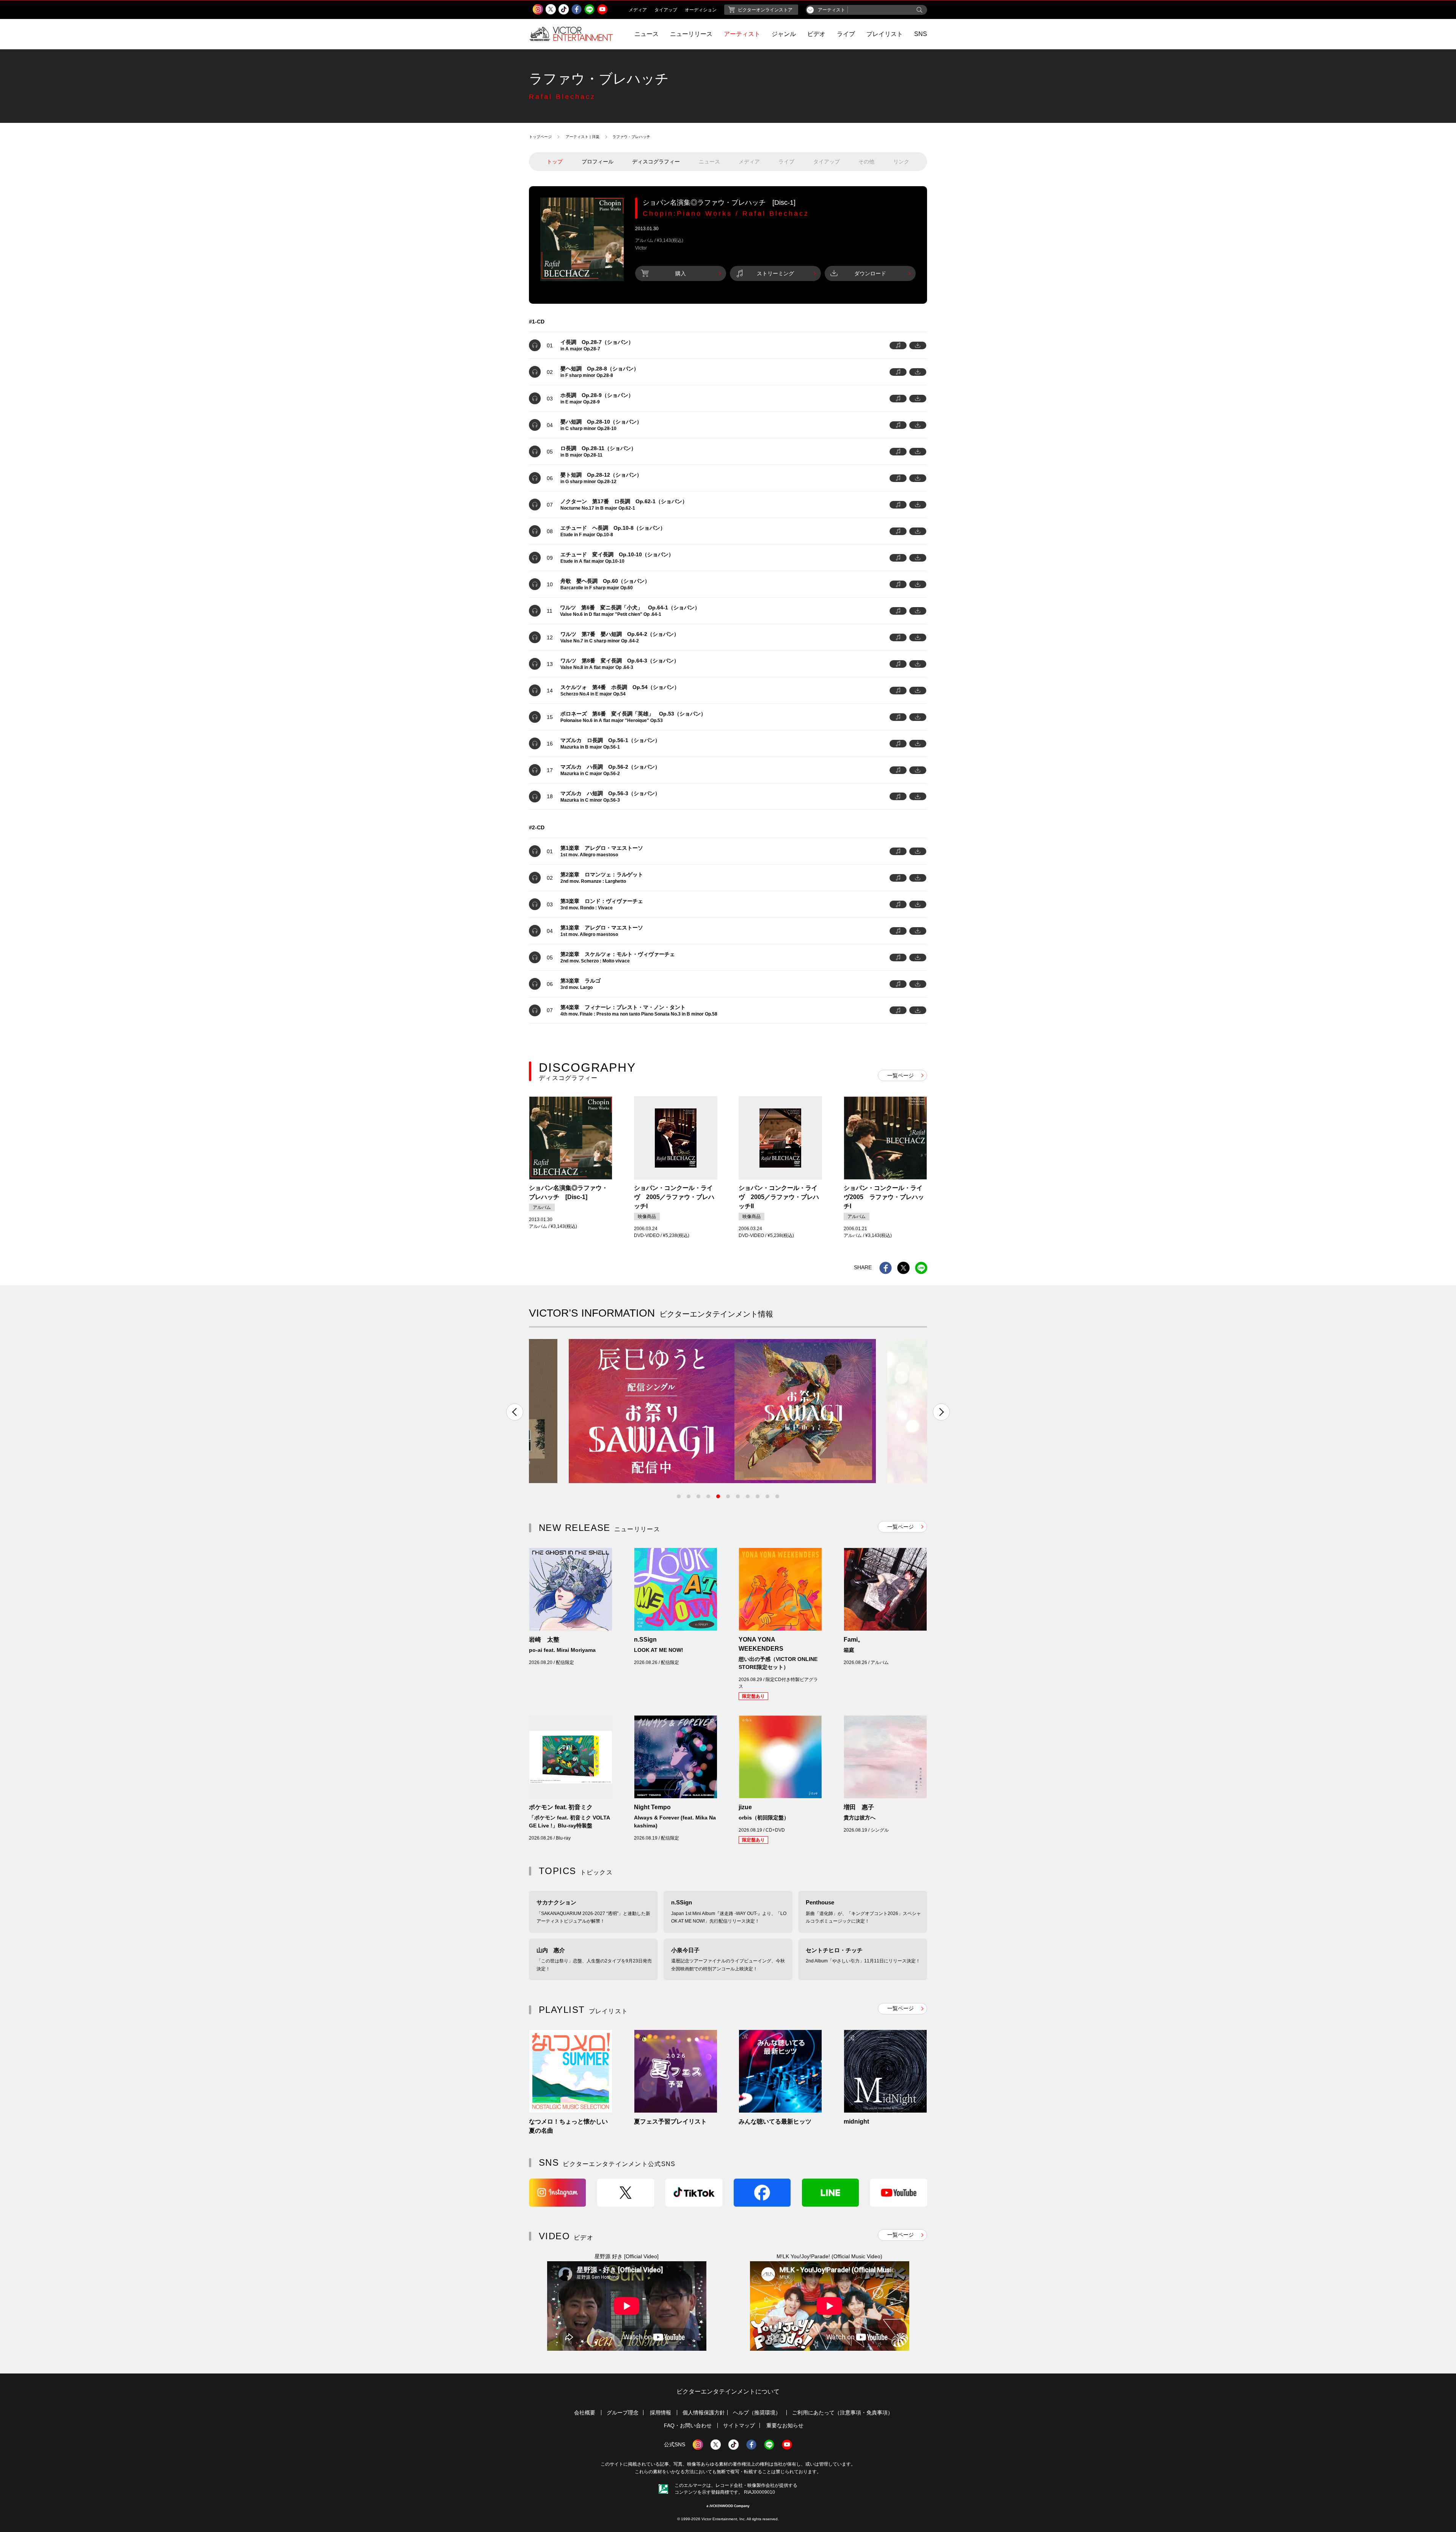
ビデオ (816, 34)
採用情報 (661, 2413)
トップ (555, 162)
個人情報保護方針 (704, 2413)
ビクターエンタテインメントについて (728, 2392)
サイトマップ (739, 2425)
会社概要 (585, 2413)
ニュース (646, 34)
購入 (681, 273)
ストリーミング (775, 273)
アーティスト (742, 34)
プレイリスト (885, 34)
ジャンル (784, 34)
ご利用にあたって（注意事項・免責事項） (843, 2413)
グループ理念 (623, 2413)
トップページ (540, 137)
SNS (921, 34)
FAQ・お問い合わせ (688, 2425)
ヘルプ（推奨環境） (757, 2413)
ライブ (846, 34)
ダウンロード (870, 273)
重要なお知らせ (785, 2425)
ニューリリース (691, 34)
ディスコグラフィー (656, 162)
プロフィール (598, 162)
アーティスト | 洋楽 (583, 137)
